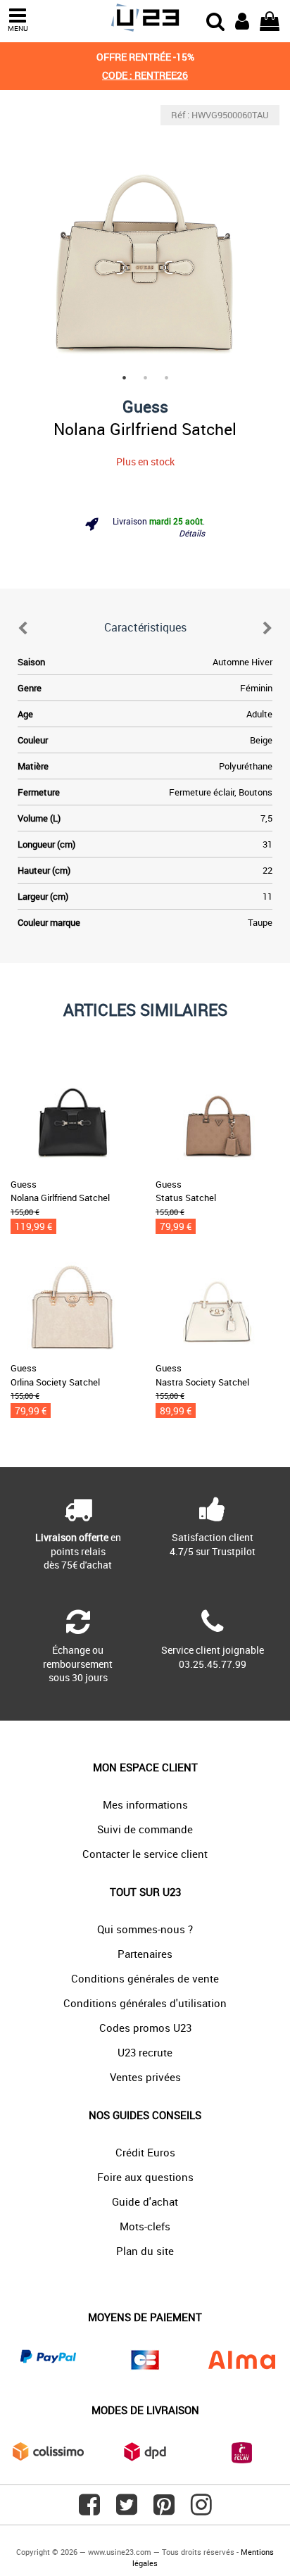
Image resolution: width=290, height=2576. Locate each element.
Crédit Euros (145, 2152)
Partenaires (145, 1954)
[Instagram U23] (201, 2510)
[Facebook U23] (89, 2510)
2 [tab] (145, 377)
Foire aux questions (145, 2177)
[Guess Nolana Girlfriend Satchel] (145, 239)
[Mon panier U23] (270, 20)
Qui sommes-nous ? (145, 1929)
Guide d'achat (145, 2201)
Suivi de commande (145, 1829)
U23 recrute (145, 2052)
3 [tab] (166, 377)
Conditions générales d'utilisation (145, 2003)
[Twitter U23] (127, 2510)
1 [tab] (124, 377)
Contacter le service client (145, 1854)
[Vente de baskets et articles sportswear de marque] (145, 18)
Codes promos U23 (145, 2028)
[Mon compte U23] (242, 20)
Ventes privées (145, 2077)
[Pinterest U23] (164, 2510)
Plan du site (145, 2251)
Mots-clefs (145, 2226)
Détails (192, 533)
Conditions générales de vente (145, 1978)
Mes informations (145, 1804)
